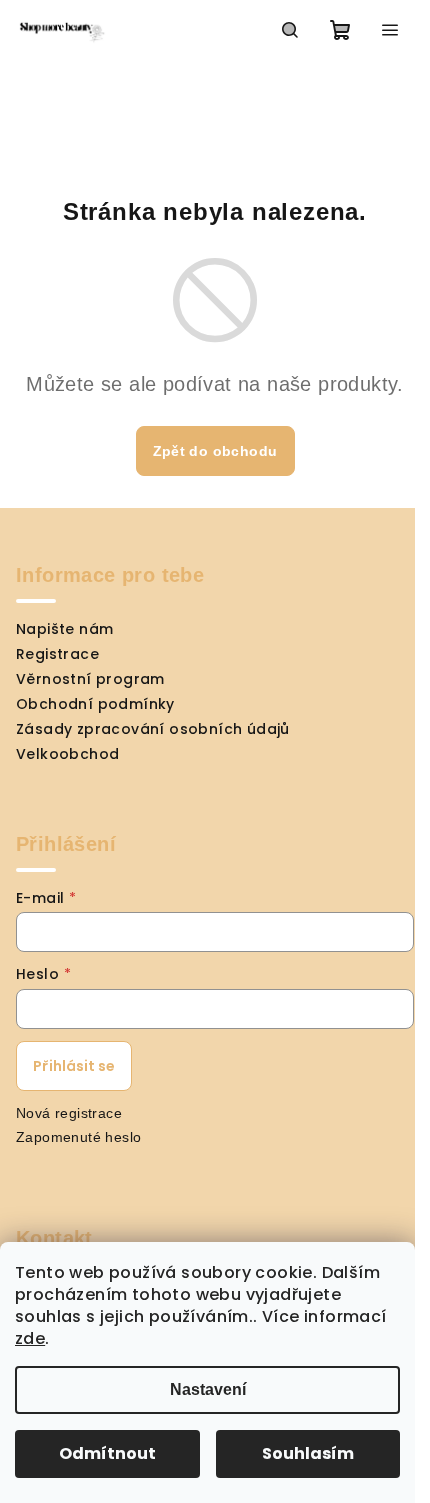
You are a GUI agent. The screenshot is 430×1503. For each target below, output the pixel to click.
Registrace (57, 654)
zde (30, 1338)
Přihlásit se (74, 1066)
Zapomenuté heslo (78, 1137)
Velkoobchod (67, 754)
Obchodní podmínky (95, 704)
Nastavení (208, 1389)
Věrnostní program (90, 679)
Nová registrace (69, 1113)
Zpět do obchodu (215, 451)
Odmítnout (107, 1453)
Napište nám (64, 629)
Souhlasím (308, 1453)
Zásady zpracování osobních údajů (153, 729)
